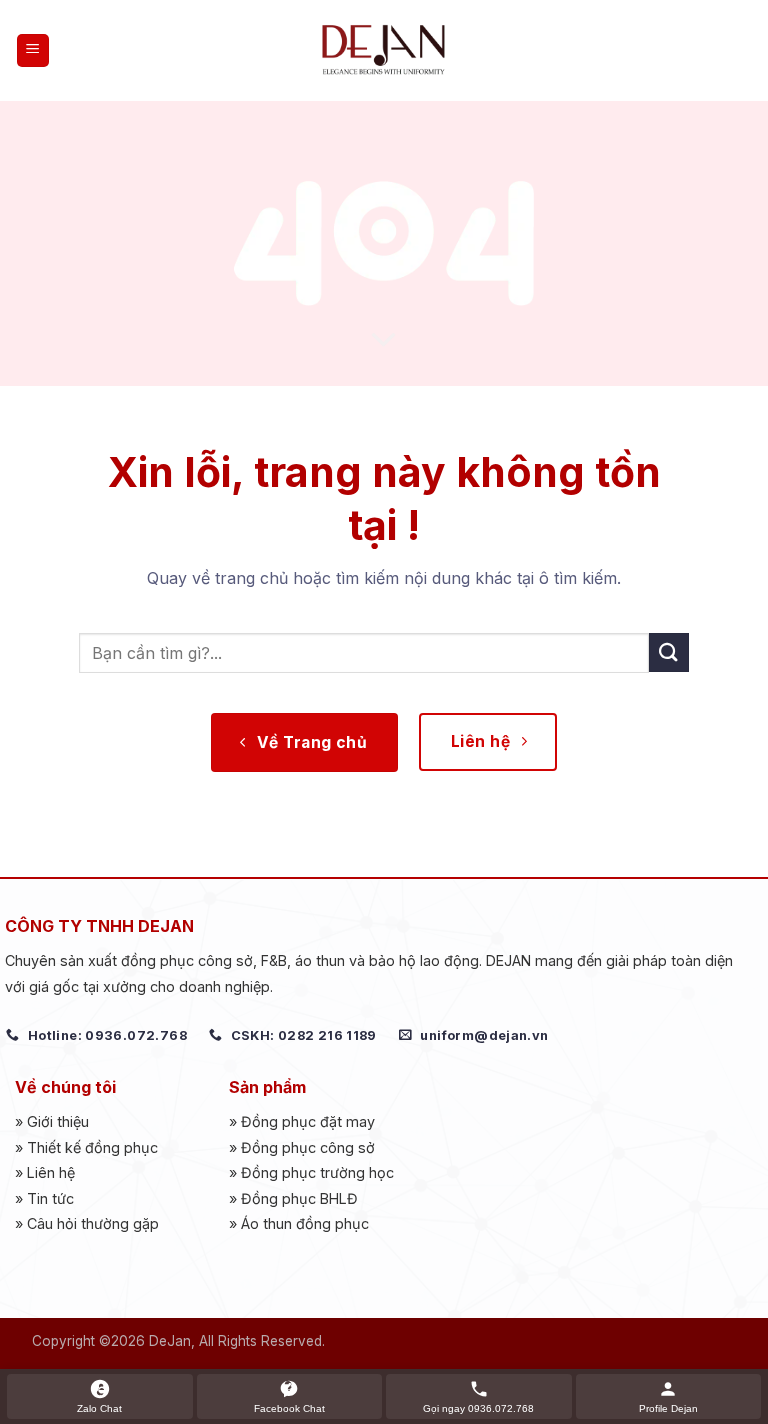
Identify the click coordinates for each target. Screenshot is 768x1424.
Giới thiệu (58, 1121)
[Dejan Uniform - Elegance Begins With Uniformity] (384, 50)
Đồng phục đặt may (308, 1121)
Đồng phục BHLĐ (299, 1198)
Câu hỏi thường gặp (93, 1223)
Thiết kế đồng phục (92, 1147)
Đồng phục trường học (317, 1172)
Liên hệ (51, 1172)
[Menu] (33, 50)
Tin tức (50, 1198)
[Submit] (669, 652)
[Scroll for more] (384, 341)
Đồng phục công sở (308, 1147)
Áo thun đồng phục (305, 1223)
